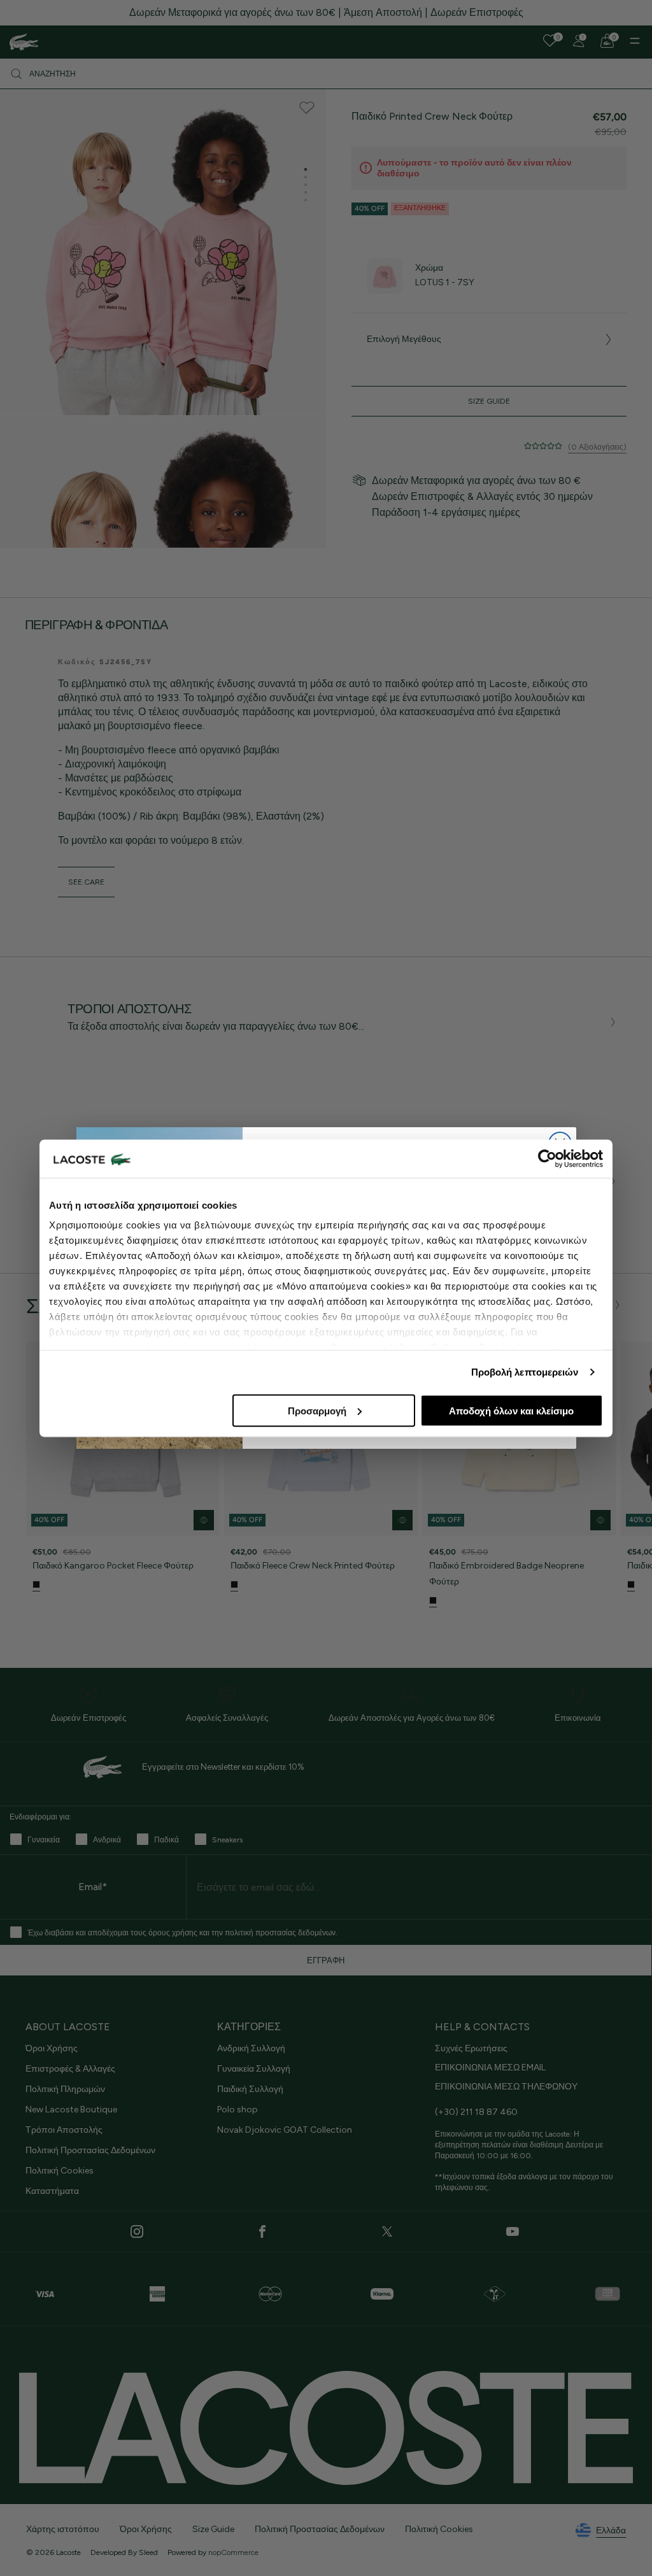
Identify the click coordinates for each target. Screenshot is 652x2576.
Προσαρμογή (317, 1410)
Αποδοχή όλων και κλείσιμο (511, 1410)
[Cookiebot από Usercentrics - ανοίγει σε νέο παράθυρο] (547, 1158)
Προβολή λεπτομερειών (525, 1372)
